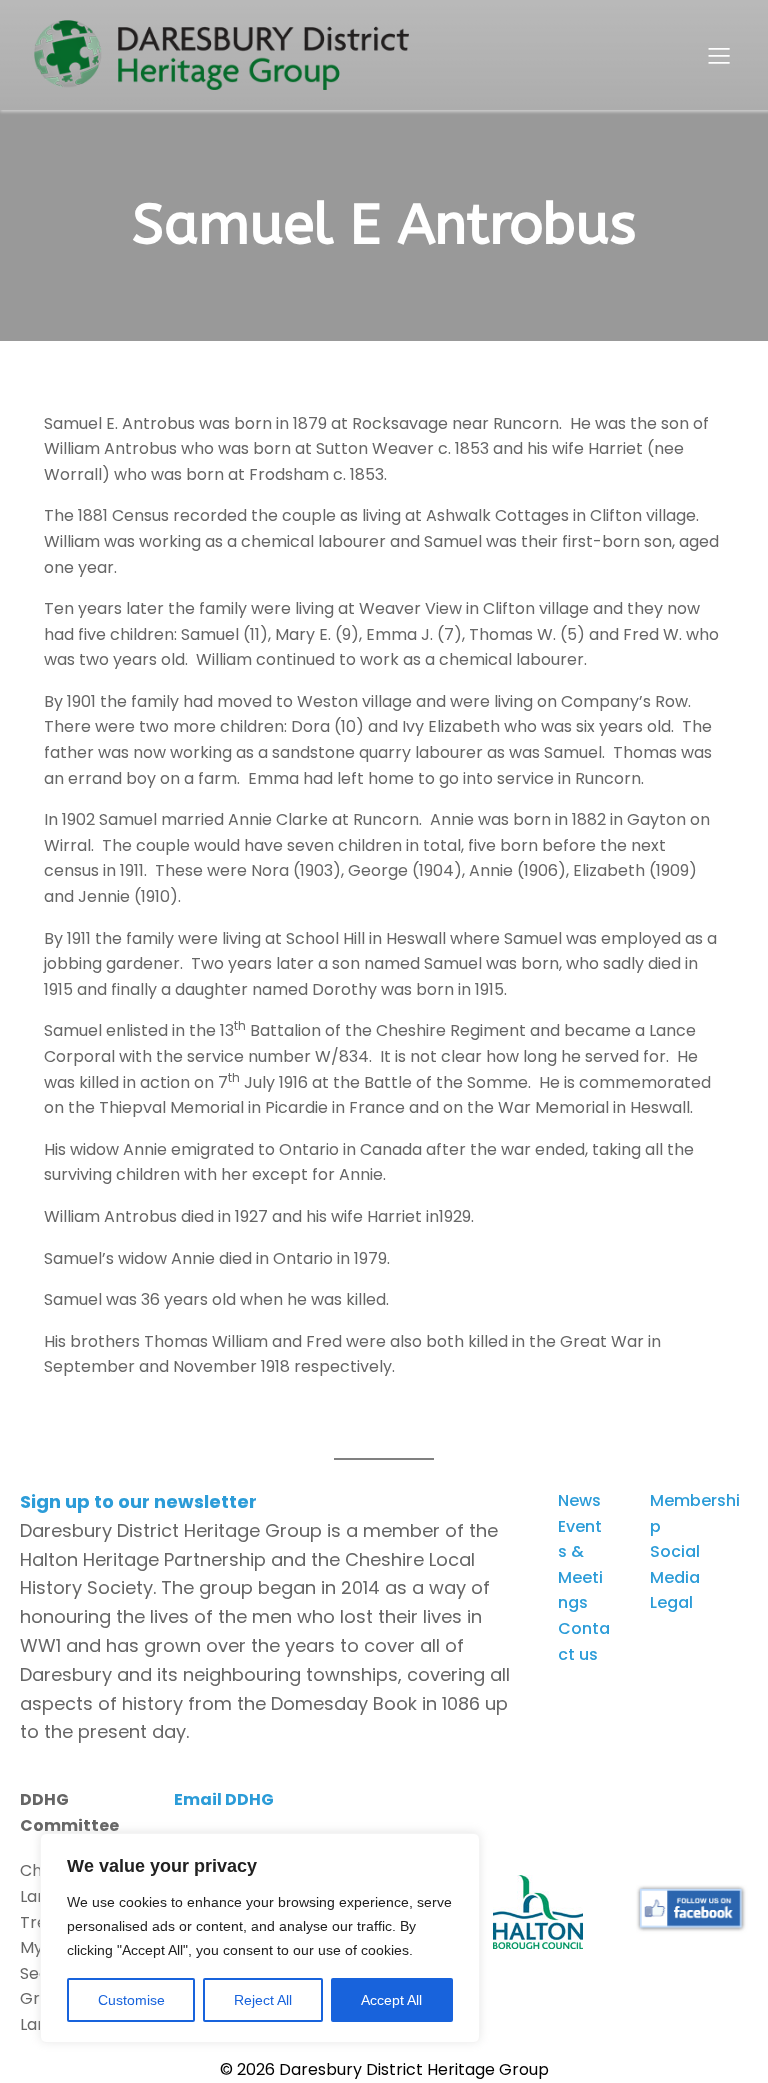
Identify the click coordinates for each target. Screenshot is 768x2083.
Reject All (263, 2000)
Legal (671, 1602)
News (579, 1500)
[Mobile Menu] (719, 55)
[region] (260, 1938)
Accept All (391, 2000)
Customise (131, 2000)
